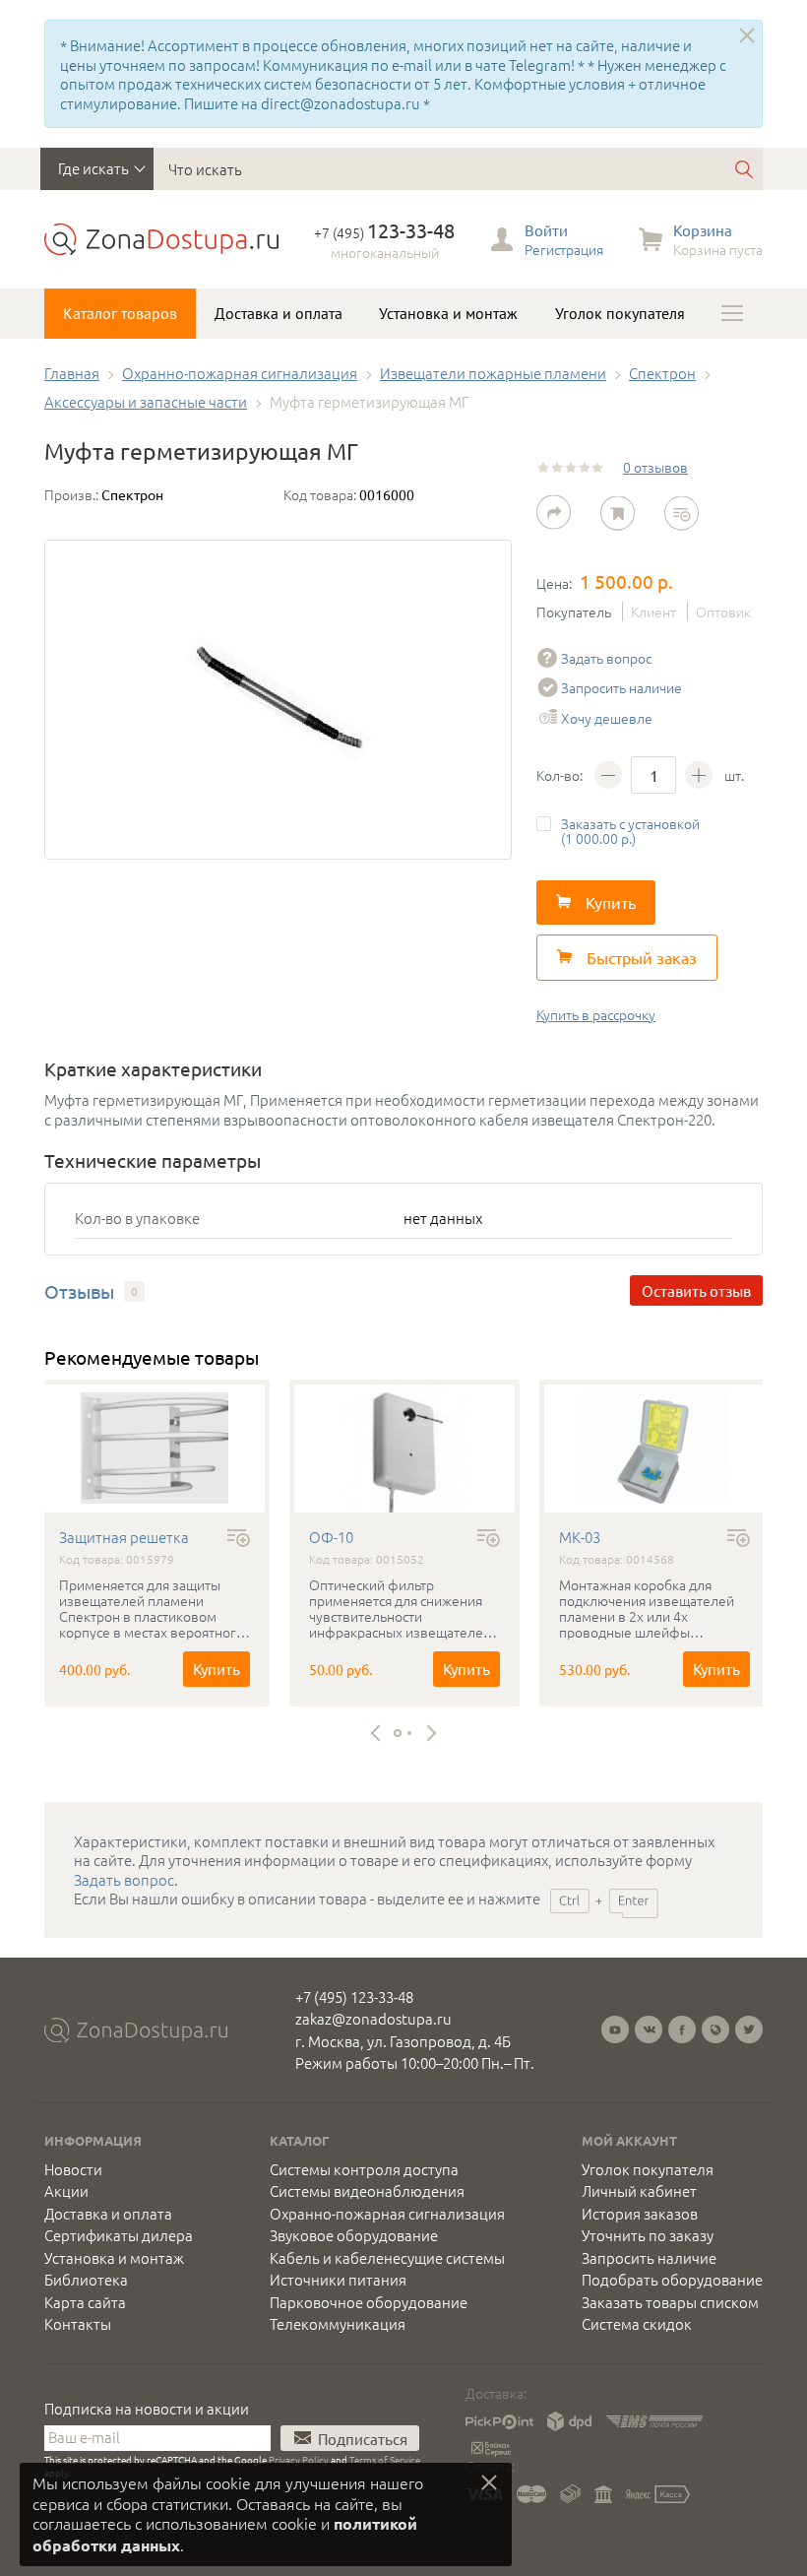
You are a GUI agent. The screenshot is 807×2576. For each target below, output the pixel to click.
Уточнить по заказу (648, 2235)
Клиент (653, 612)
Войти (546, 230)
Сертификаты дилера (119, 2235)
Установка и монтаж (448, 313)
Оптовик (723, 612)
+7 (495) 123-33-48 (354, 1996)
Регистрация (564, 249)
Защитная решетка (124, 1537)
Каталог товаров (120, 313)
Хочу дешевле (607, 718)
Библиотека (86, 2280)
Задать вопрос (606, 658)
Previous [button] (379, 1734)
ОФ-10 (331, 1537)
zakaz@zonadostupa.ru (373, 2018)
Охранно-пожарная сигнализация (387, 2214)
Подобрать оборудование (672, 2280)
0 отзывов (655, 467)
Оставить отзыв (696, 1290)
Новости (73, 2169)
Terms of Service (385, 2459)
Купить (217, 1669)
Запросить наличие (621, 687)
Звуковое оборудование (354, 2235)
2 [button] (409, 1733)
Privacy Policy (299, 2459)
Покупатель (574, 612)
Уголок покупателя (620, 313)
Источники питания (338, 2280)
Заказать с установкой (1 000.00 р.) (630, 831)
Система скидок (637, 2324)
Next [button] (429, 1734)
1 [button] (398, 1733)
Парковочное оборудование (369, 2302)
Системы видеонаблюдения (367, 2191)
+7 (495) (384, 232)
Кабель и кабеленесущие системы (387, 2258)
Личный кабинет (639, 2191)
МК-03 (580, 1537)
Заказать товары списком (670, 2302)
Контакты (78, 2324)
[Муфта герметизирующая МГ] (278, 700)
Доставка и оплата (279, 313)
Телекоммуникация (338, 2324)
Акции (66, 2191)
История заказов (640, 2214)
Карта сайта (85, 2302)
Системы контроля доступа (364, 2169)
